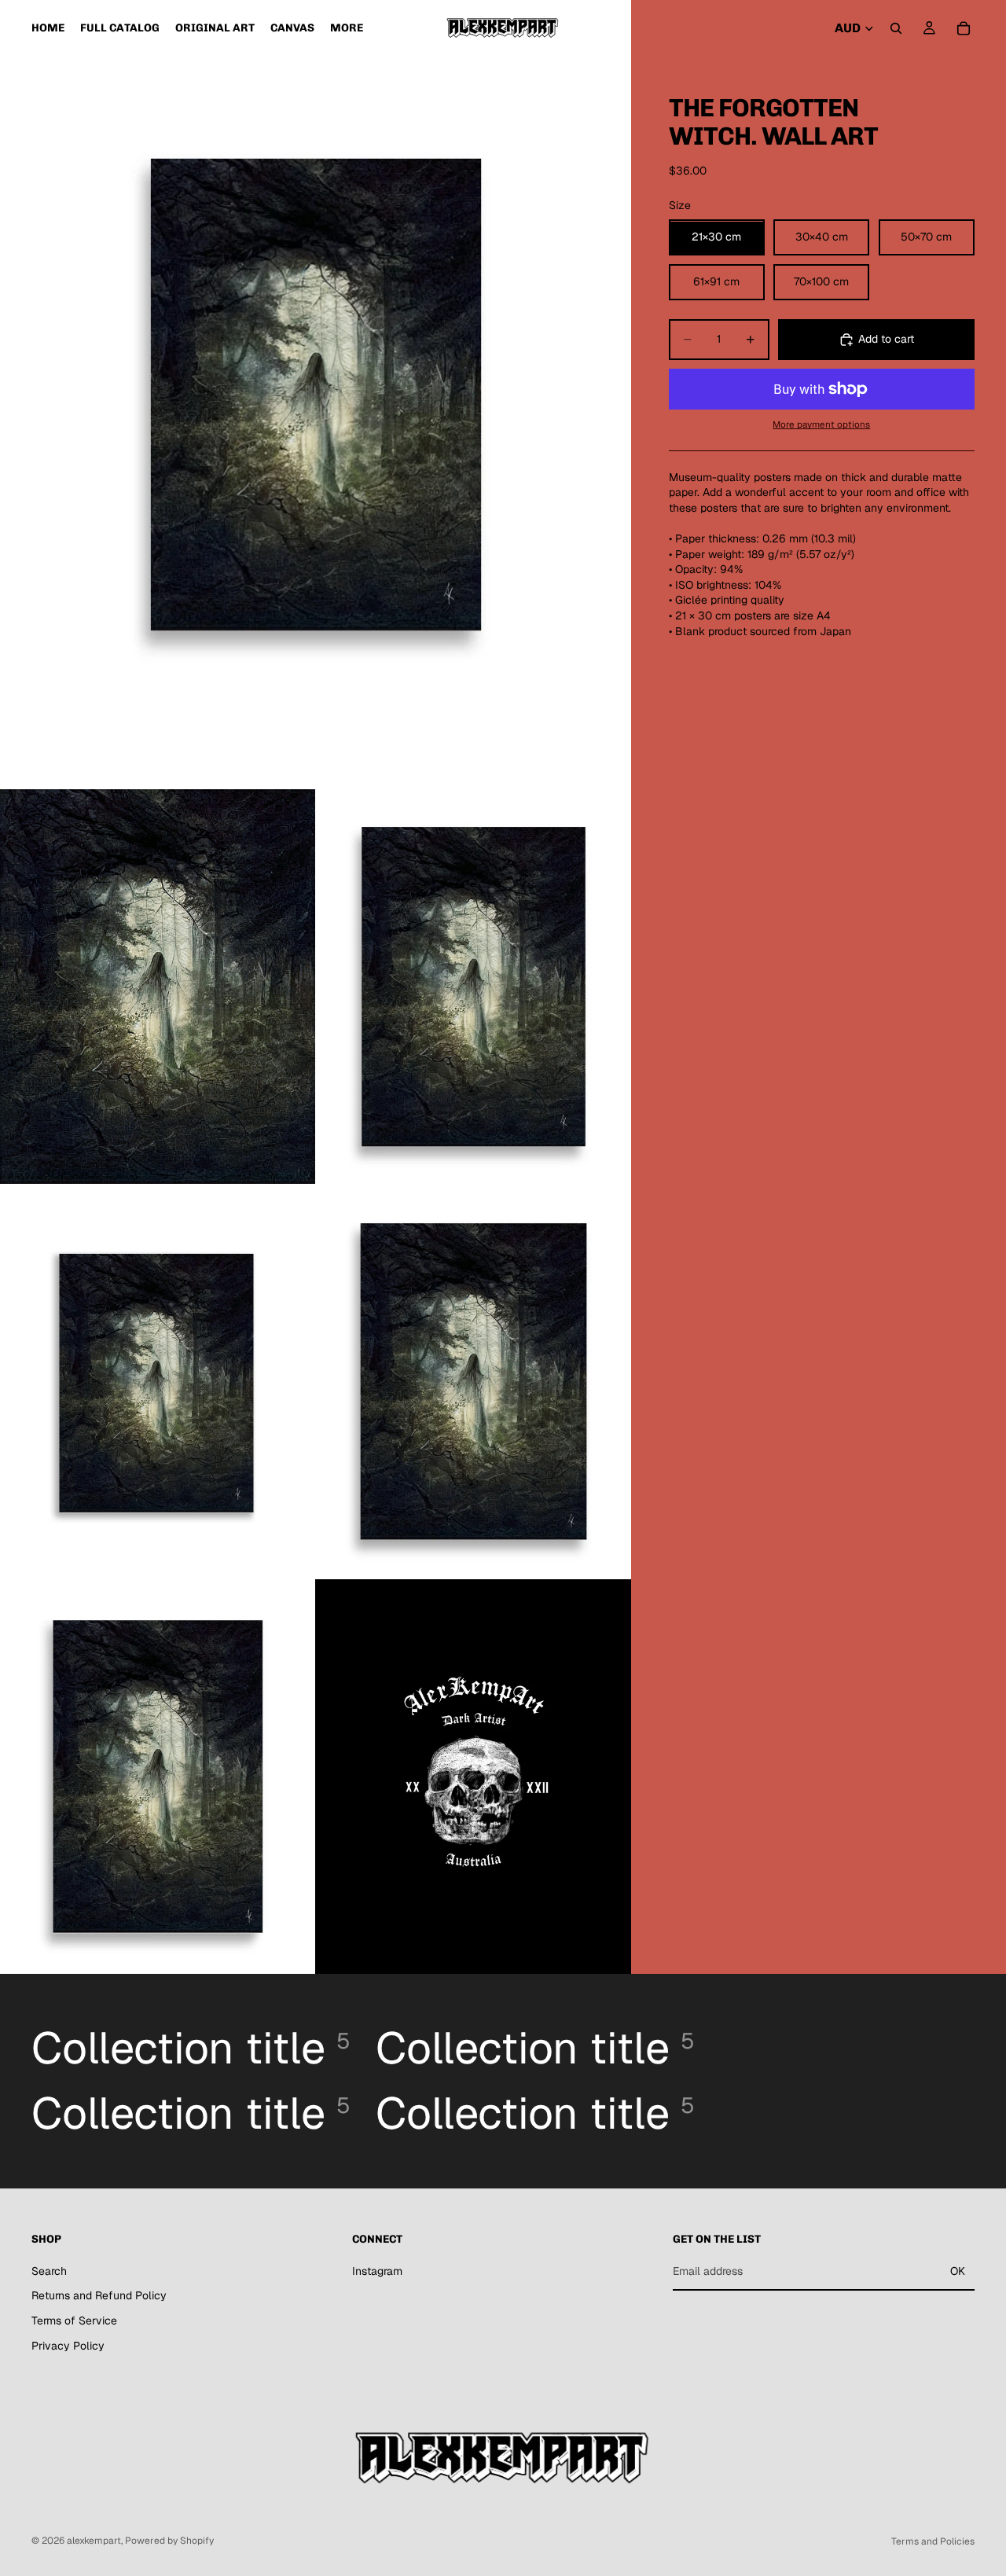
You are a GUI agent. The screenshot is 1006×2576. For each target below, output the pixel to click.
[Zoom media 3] (473, 987)
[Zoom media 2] (158, 987)
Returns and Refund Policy (99, 2295)
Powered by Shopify (169, 2541)
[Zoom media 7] (473, 1777)
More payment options (821, 425)
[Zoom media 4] (158, 1382)
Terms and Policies (933, 2541)
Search (49, 2271)
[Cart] (964, 28)
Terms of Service (74, 2321)
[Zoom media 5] (473, 1382)
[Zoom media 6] (158, 1777)
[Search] (896, 28)
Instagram (377, 2271)
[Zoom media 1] (316, 395)
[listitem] (347, 28)
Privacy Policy (68, 2346)
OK (958, 2271)
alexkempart (94, 2541)
